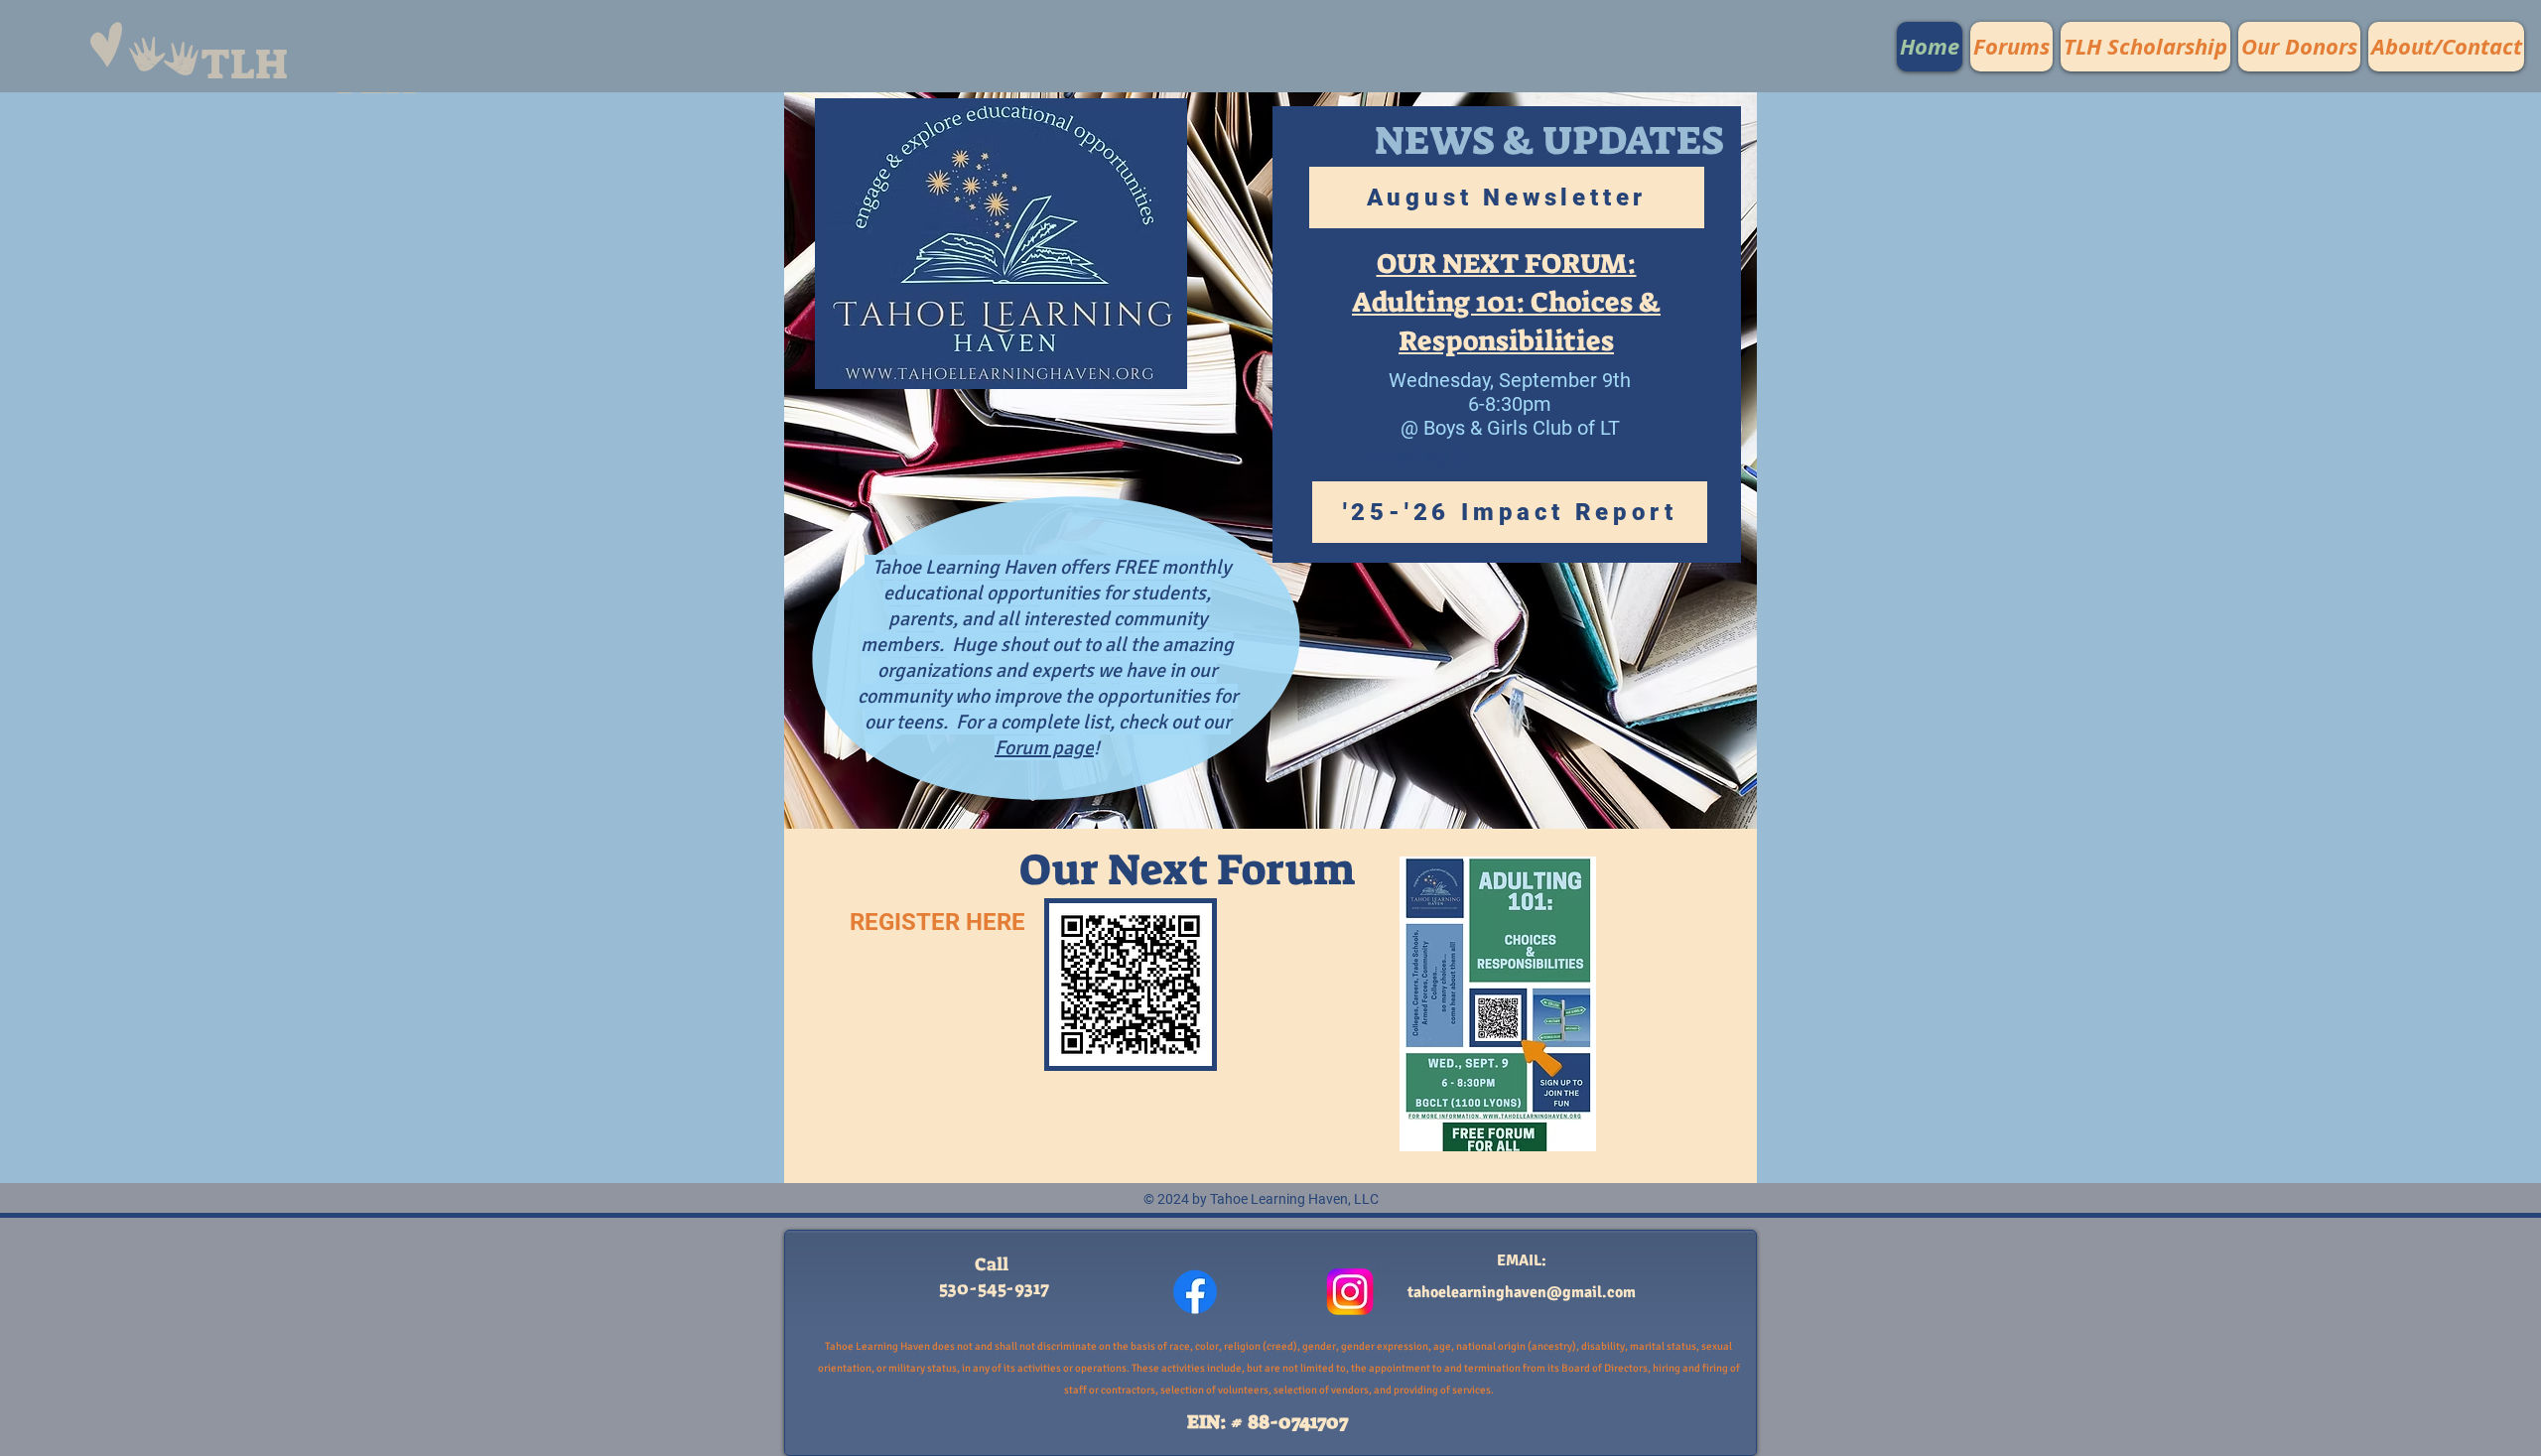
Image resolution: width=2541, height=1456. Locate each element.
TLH (244, 65)
